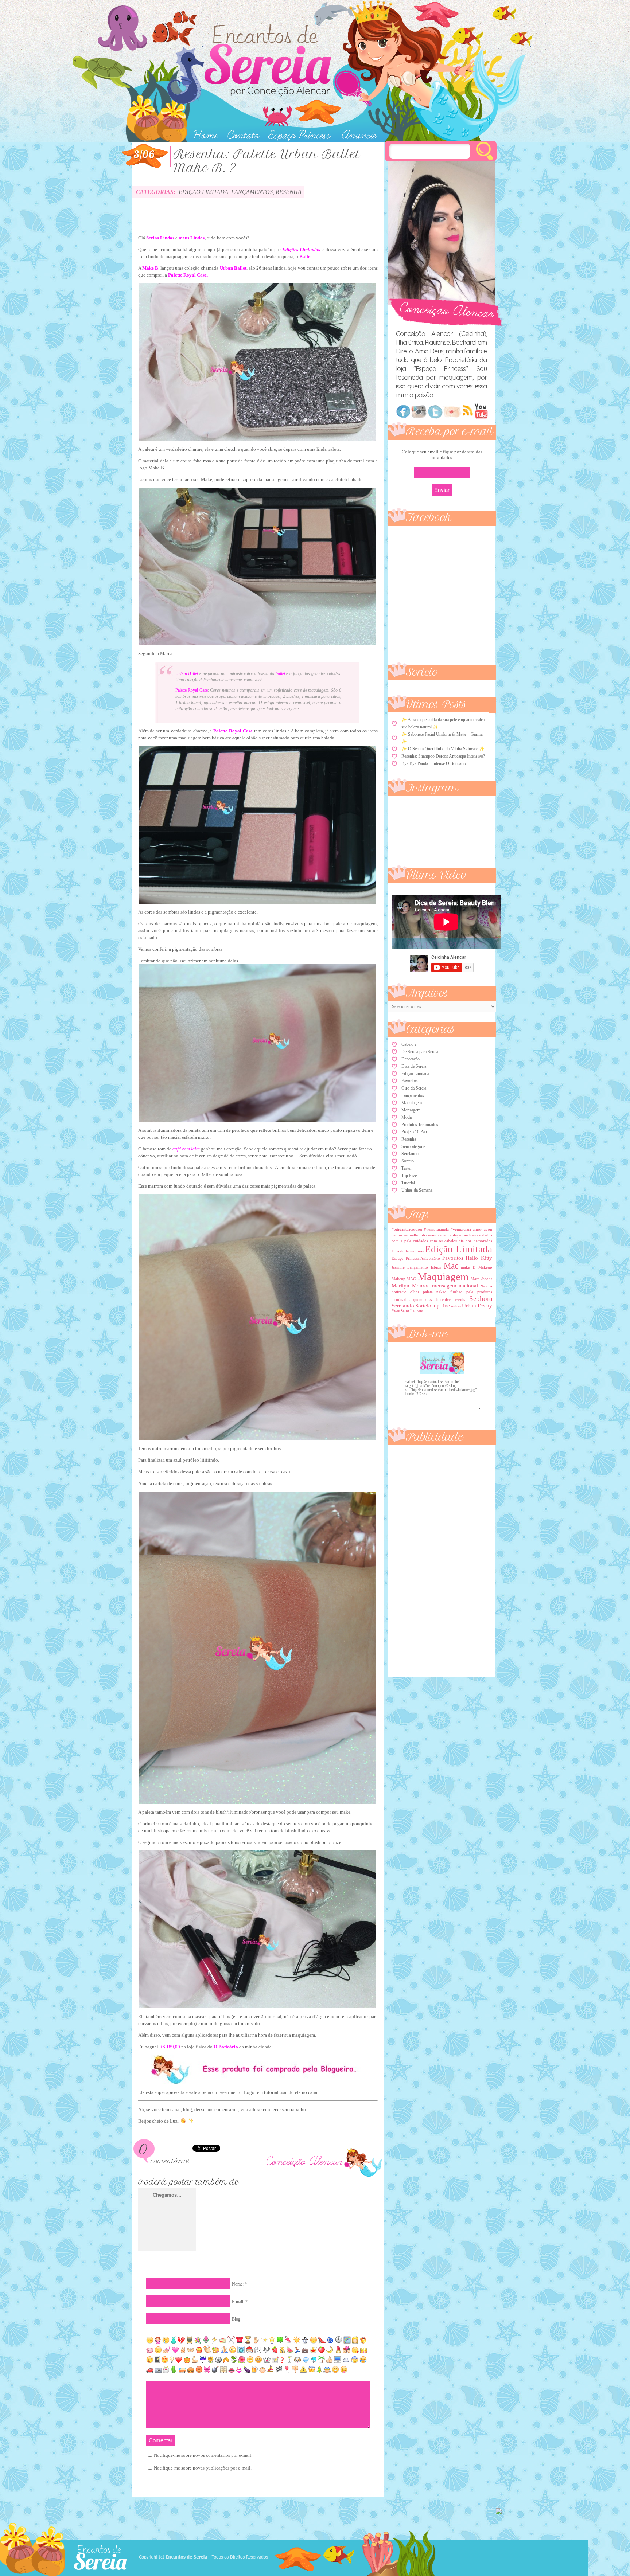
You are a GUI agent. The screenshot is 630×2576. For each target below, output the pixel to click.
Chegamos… (167, 2195)
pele (470, 1292)
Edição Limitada (203, 192)
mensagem (444, 1286)
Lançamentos (252, 192)
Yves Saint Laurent (407, 1311)
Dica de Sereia (414, 1066)
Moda (407, 1117)
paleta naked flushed (443, 1292)
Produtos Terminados (420, 1125)
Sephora (481, 1299)
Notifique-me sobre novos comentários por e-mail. (203, 2455)
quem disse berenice (432, 1300)
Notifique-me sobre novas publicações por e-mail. (203, 2468)
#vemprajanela (436, 1229)
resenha (460, 1300)
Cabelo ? (409, 1044)
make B (468, 1267)
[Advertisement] (421, 1558)
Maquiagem (412, 1103)
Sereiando (410, 1154)
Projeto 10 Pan (414, 1132)
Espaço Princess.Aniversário (416, 1258)
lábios (436, 1267)
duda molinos (412, 1251)
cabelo (443, 1235)
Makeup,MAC (404, 1279)
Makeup (485, 1267)
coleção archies (463, 1235)
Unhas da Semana (417, 1190)
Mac (451, 1266)
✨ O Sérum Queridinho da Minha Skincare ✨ (443, 749)
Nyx (484, 1286)
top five (441, 1306)
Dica (395, 1251)
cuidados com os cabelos (435, 1241)
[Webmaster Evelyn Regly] (499, 2512)
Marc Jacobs (481, 1279)
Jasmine (398, 1267)
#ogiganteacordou (407, 1229)
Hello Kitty (479, 1258)
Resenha (289, 192)
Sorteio (408, 1161)
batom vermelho (406, 1235)
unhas (456, 1306)
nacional (468, 1286)
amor (477, 1229)
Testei (406, 1168)
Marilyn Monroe (411, 1286)
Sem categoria (413, 1146)
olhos (415, 1292)
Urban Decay (477, 1306)
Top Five (409, 1176)
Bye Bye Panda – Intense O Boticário (434, 763)
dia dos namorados (475, 1241)
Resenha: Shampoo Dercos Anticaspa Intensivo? (443, 756)
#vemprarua (461, 1229)
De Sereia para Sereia (420, 1052)
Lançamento (418, 1267)
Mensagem (411, 1110)
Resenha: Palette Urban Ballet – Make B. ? (272, 161)
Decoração (411, 1059)
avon (488, 1229)
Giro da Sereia (414, 1088)
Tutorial (408, 1183)
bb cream (429, 1235)
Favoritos (410, 1081)
